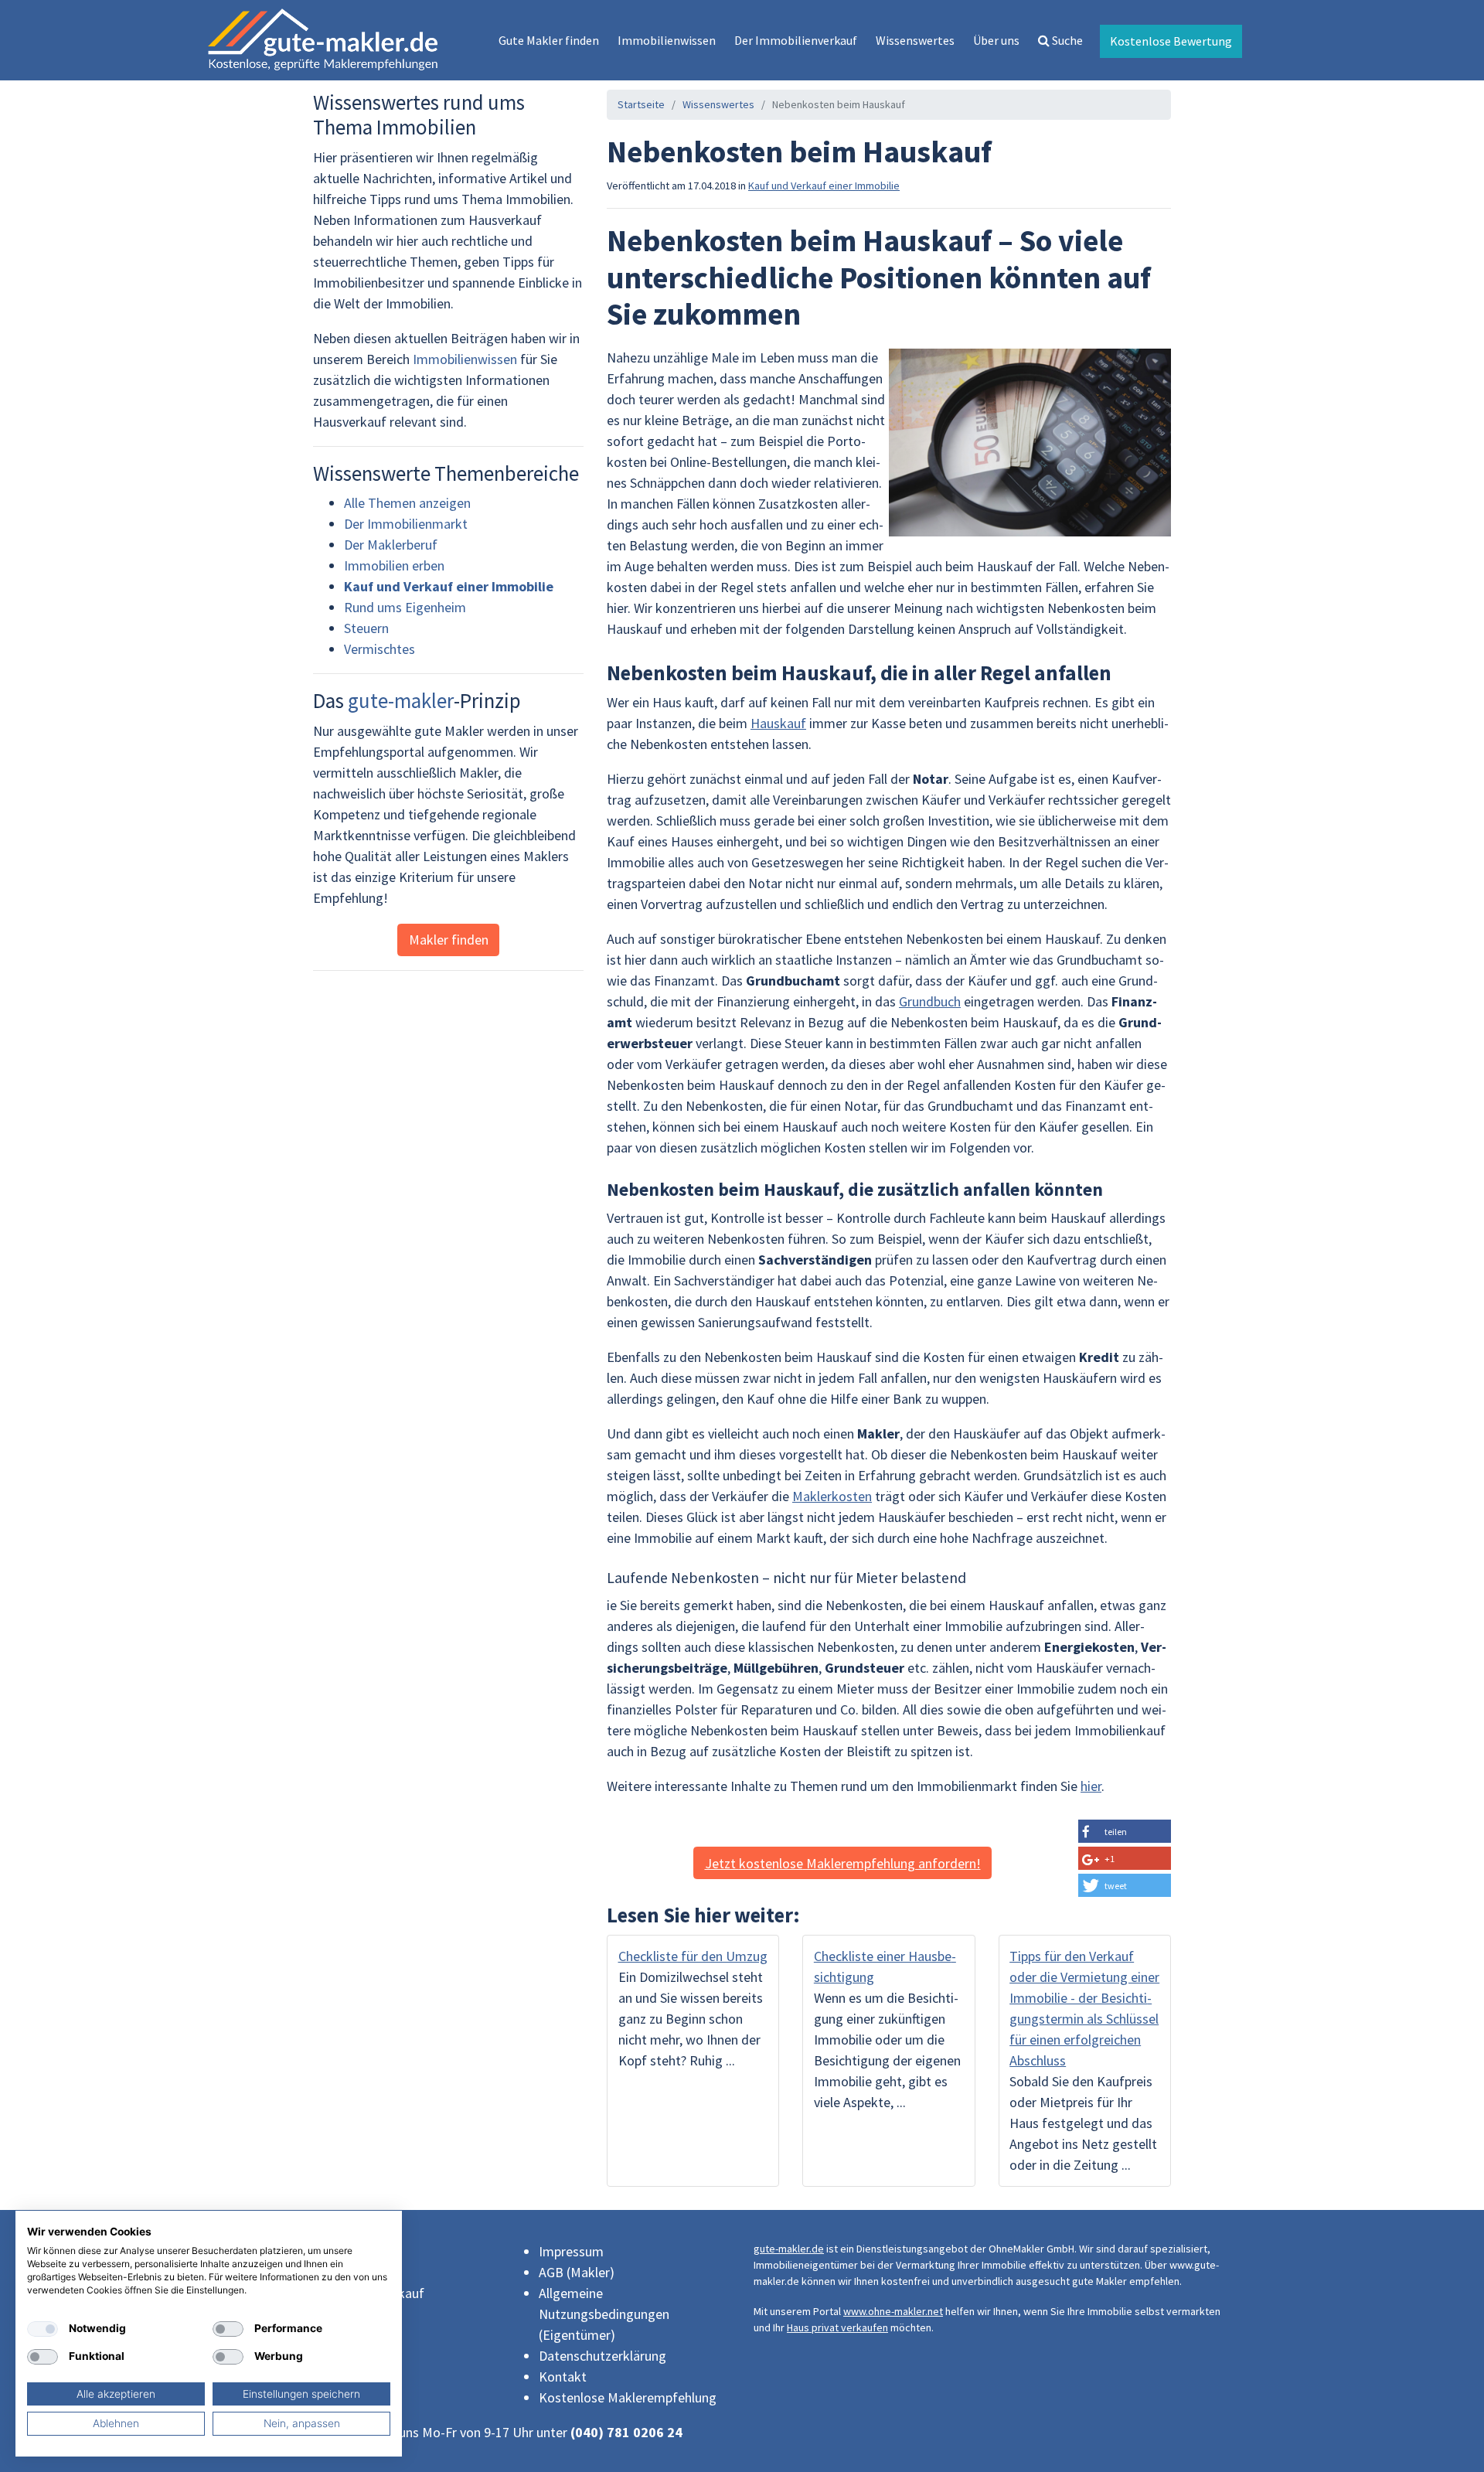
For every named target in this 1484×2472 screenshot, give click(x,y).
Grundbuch (930, 1001)
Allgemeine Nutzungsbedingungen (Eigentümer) (604, 2314)
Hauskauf (778, 723)
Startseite (641, 104)
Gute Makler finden (549, 40)
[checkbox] (43, 2329)
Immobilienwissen (667, 40)
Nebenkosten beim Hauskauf (839, 104)
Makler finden (449, 940)
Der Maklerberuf (391, 545)
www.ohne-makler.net (893, 2311)
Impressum (571, 2251)
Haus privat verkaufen (837, 2327)
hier (1091, 1786)
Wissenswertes (915, 40)
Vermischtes (380, 649)
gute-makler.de (789, 2249)
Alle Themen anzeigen (407, 503)
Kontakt (563, 2377)
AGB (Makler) (577, 2272)
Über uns (996, 40)
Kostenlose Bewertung (1171, 41)
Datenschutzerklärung (602, 2356)
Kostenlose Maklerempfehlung (628, 2397)
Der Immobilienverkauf (796, 40)
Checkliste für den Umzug (693, 1956)
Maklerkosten (832, 1496)
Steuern (366, 628)
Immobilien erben (394, 565)
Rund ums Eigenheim (405, 607)
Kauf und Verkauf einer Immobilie (824, 186)
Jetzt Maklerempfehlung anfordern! (843, 1863)
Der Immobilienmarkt (406, 524)
